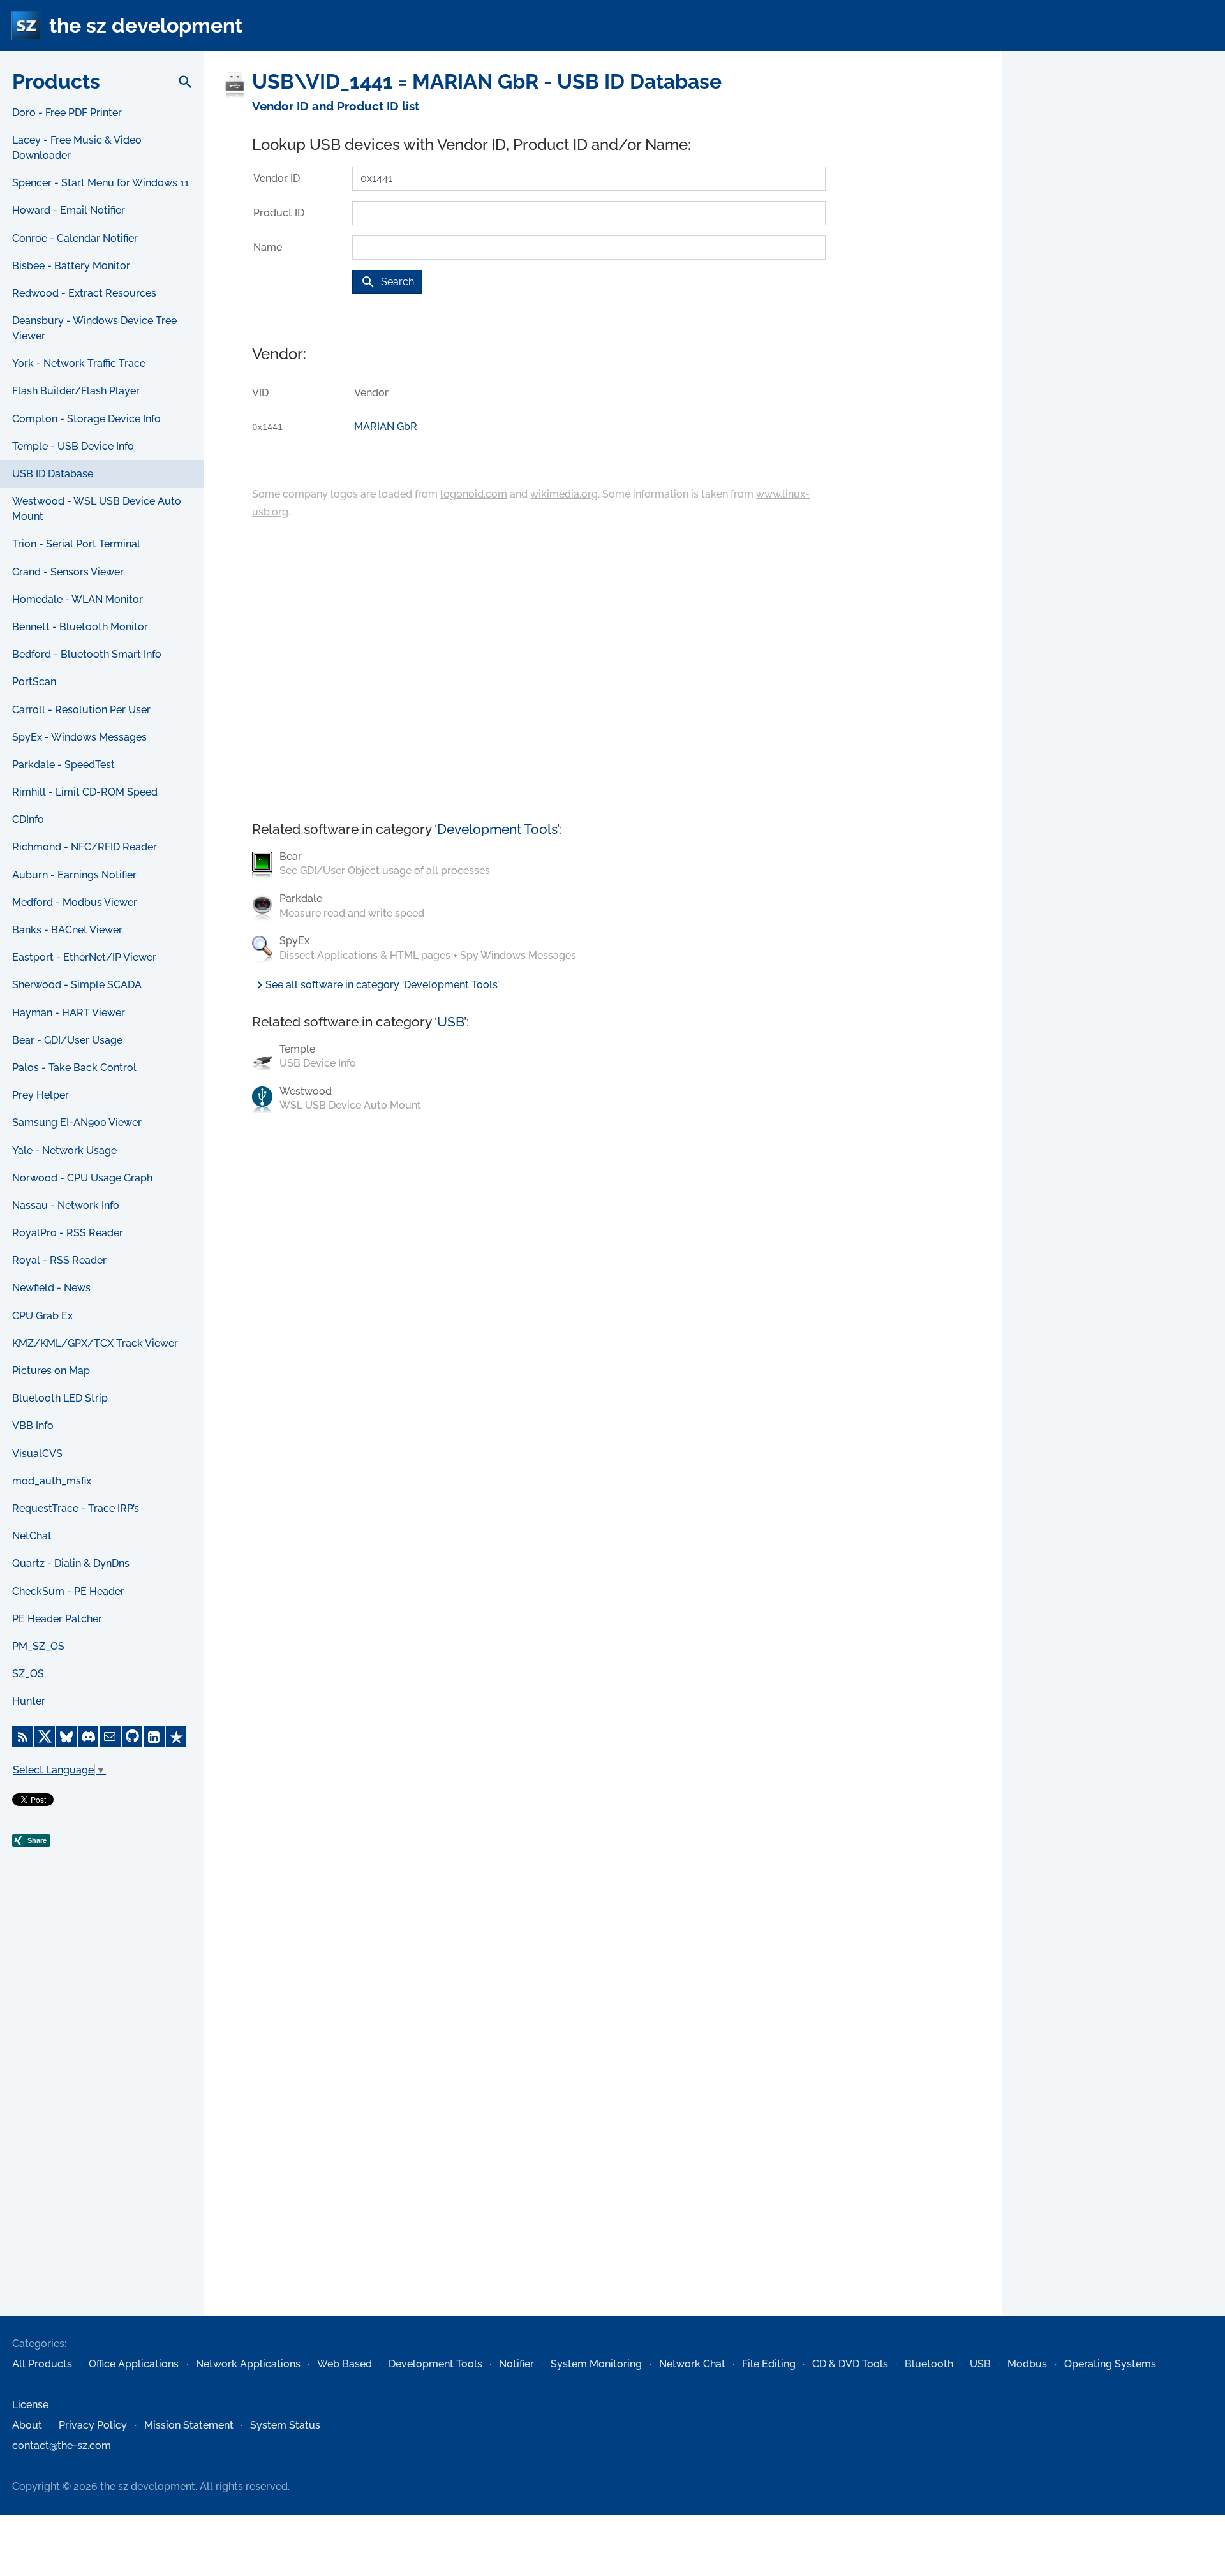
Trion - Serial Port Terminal (76, 544)
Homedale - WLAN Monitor (78, 599)
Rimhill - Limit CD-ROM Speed (85, 792)
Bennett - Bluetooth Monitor (80, 627)
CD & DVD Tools (850, 2364)
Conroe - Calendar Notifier (75, 238)
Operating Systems (1110, 2364)
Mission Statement (189, 2425)
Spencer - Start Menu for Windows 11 (100, 183)
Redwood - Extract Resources (84, 293)
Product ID (279, 213)
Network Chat (692, 2364)
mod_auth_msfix (52, 1481)
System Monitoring (596, 2364)
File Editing (769, 2364)
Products (56, 81)
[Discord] (88, 1736)
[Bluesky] (66, 1736)
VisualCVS (37, 1454)
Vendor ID (277, 178)
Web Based (345, 2364)
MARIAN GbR (386, 426)
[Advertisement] (102, 2109)
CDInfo (28, 819)
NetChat (32, 1536)
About (27, 2425)
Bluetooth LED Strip (60, 1398)
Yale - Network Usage (64, 1151)
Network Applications (248, 2364)
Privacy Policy (93, 2425)
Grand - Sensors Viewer (68, 572)
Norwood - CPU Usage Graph (82, 1178)
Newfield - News (51, 1288)
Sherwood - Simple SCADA (77, 985)
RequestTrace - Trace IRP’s (76, 1508)
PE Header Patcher (57, 1619)
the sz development (146, 25)
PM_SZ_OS (38, 1646)
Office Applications (134, 2364)
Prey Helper (41, 1095)
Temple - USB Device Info (73, 446)
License (30, 2405)
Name (268, 247)
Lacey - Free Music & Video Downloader (77, 148)
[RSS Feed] (22, 1736)
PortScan (34, 682)
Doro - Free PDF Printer (67, 113)
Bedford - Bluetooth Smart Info (87, 654)
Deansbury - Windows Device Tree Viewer (94, 328)
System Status (285, 2425)
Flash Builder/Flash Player (76, 391)
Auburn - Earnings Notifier (74, 875)
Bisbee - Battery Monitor (71, 266)
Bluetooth (929, 2364)
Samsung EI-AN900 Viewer (77, 1122)
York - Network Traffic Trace (79, 363)
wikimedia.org (564, 494)
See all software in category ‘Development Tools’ (375, 985)
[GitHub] (132, 1736)
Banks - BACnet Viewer (67, 930)
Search (387, 282)
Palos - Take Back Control (74, 1068)
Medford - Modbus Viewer (75, 902)
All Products (42, 2364)
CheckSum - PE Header (68, 1591)
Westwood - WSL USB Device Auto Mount (97, 509)
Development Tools (497, 829)
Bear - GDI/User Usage (67, 1040)
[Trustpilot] (176, 1736)
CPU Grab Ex (42, 1316)
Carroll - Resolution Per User (81, 710)
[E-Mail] (110, 1736)
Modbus (1027, 2364)
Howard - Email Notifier (69, 210)
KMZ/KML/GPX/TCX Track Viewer (95, 1343)
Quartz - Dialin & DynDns (71, 1563)
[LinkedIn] (154, 1736)
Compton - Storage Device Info (86, 419)
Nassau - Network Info (66, 1205)
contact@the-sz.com (62, 2446)
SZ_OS (28, 1674)
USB (450, 1022)
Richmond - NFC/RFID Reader (85, 847)
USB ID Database (53, 474)
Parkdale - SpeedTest (63, 765)
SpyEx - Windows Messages (79, 737)
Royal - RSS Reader (59, 1260)
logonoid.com (474, 494)
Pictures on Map (51, 1371)
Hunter (29, 1701)
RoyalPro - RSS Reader (68, 1233)
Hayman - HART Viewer (69, 1013)
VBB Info (33, 1425)
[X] (45, 1736)
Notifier (516, 2364)
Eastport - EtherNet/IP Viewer (84, 957)
